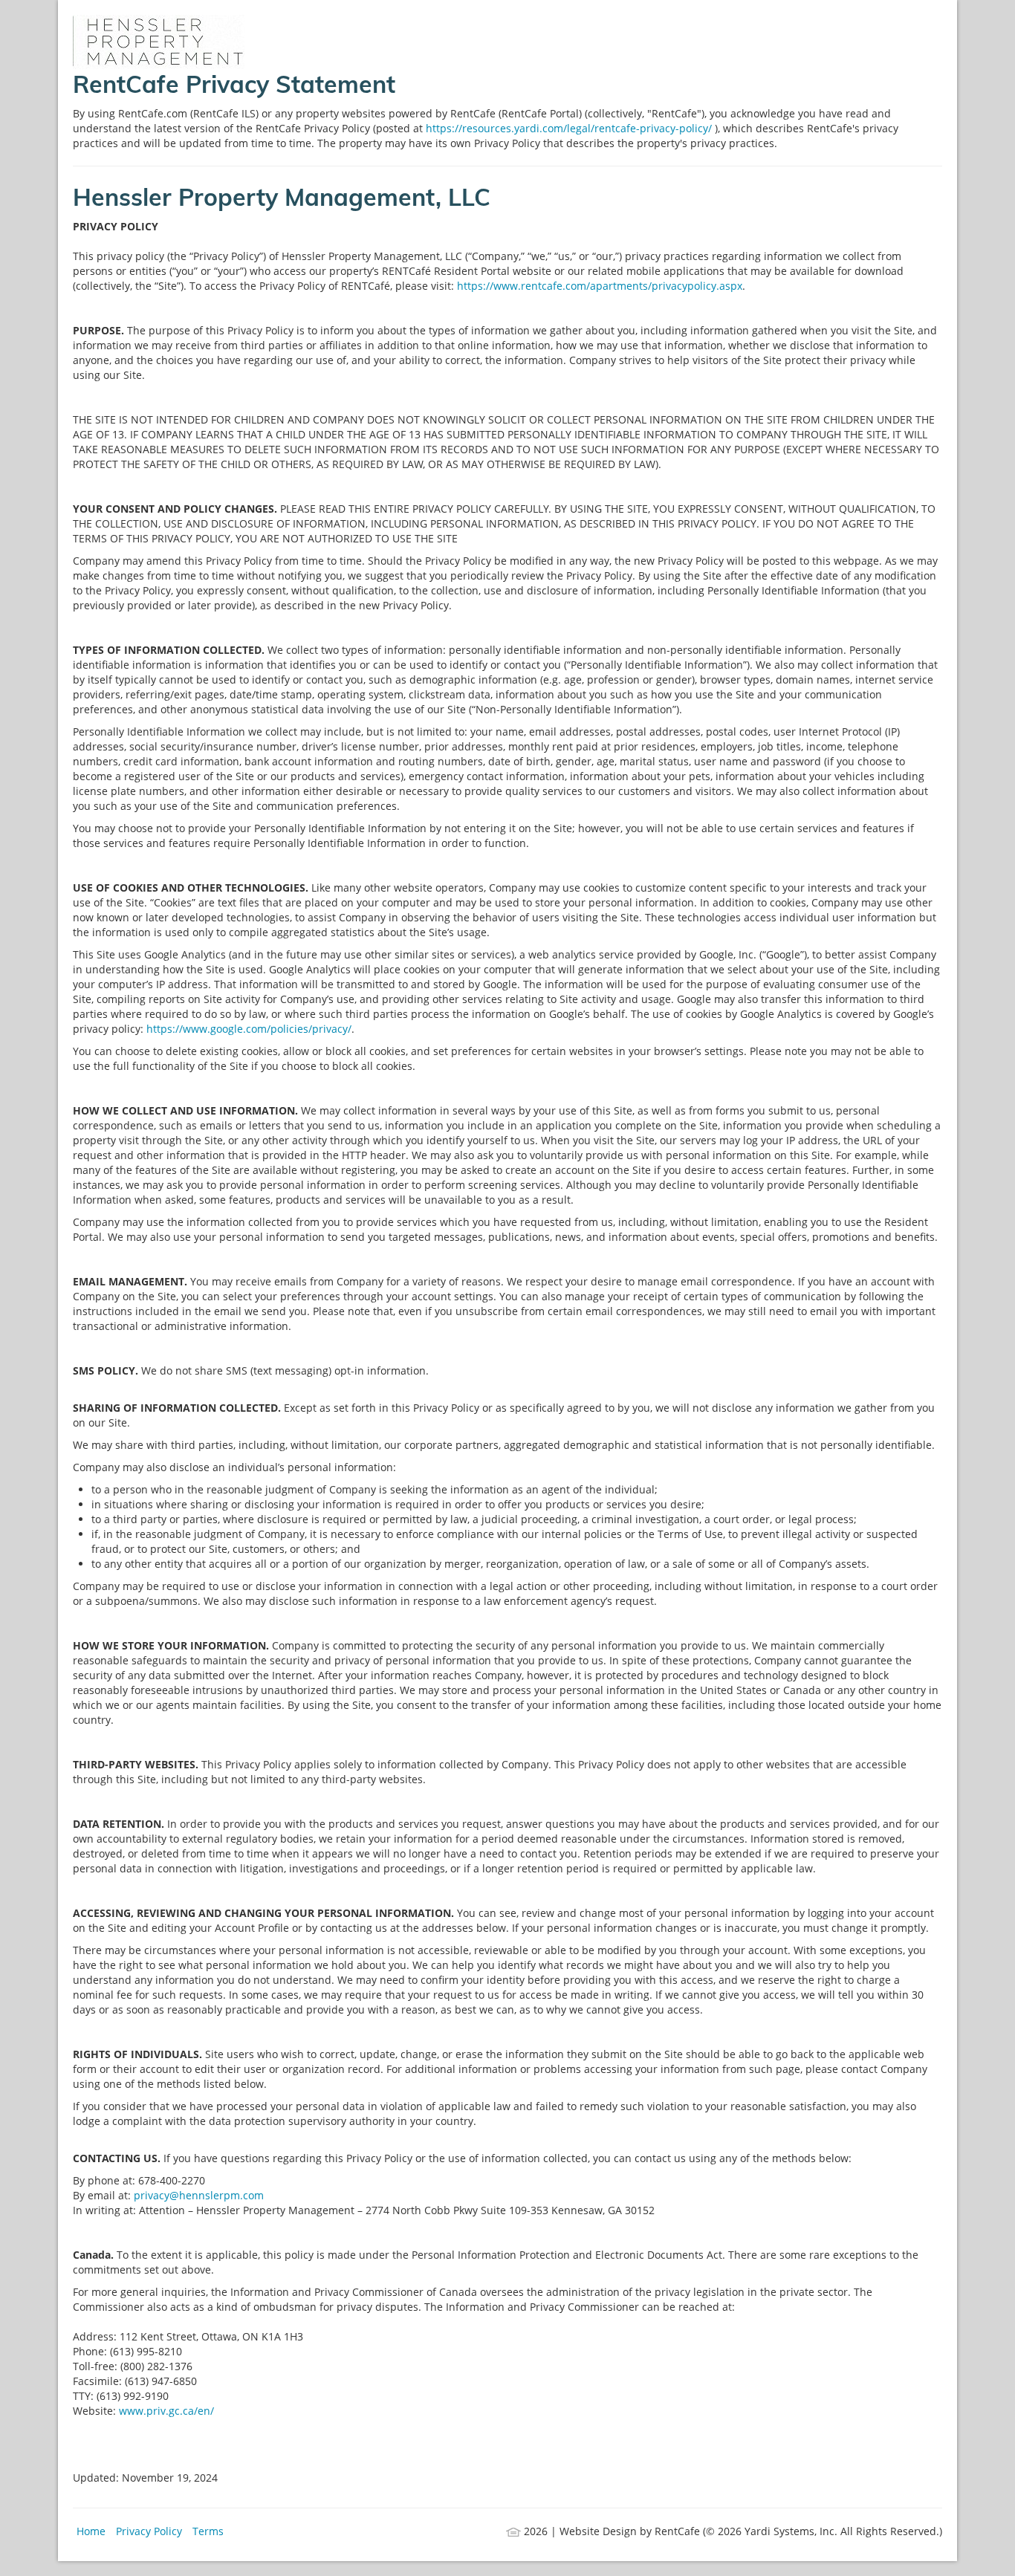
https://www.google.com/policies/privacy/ (249, 1029)
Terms (208, 2531)
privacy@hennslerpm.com (199, 2195)
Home (91, 2531)
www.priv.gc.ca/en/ (166, 2411)
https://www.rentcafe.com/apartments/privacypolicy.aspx (600, 286)
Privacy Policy (149, 2531)
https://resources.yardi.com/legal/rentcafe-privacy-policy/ (570, 128)
